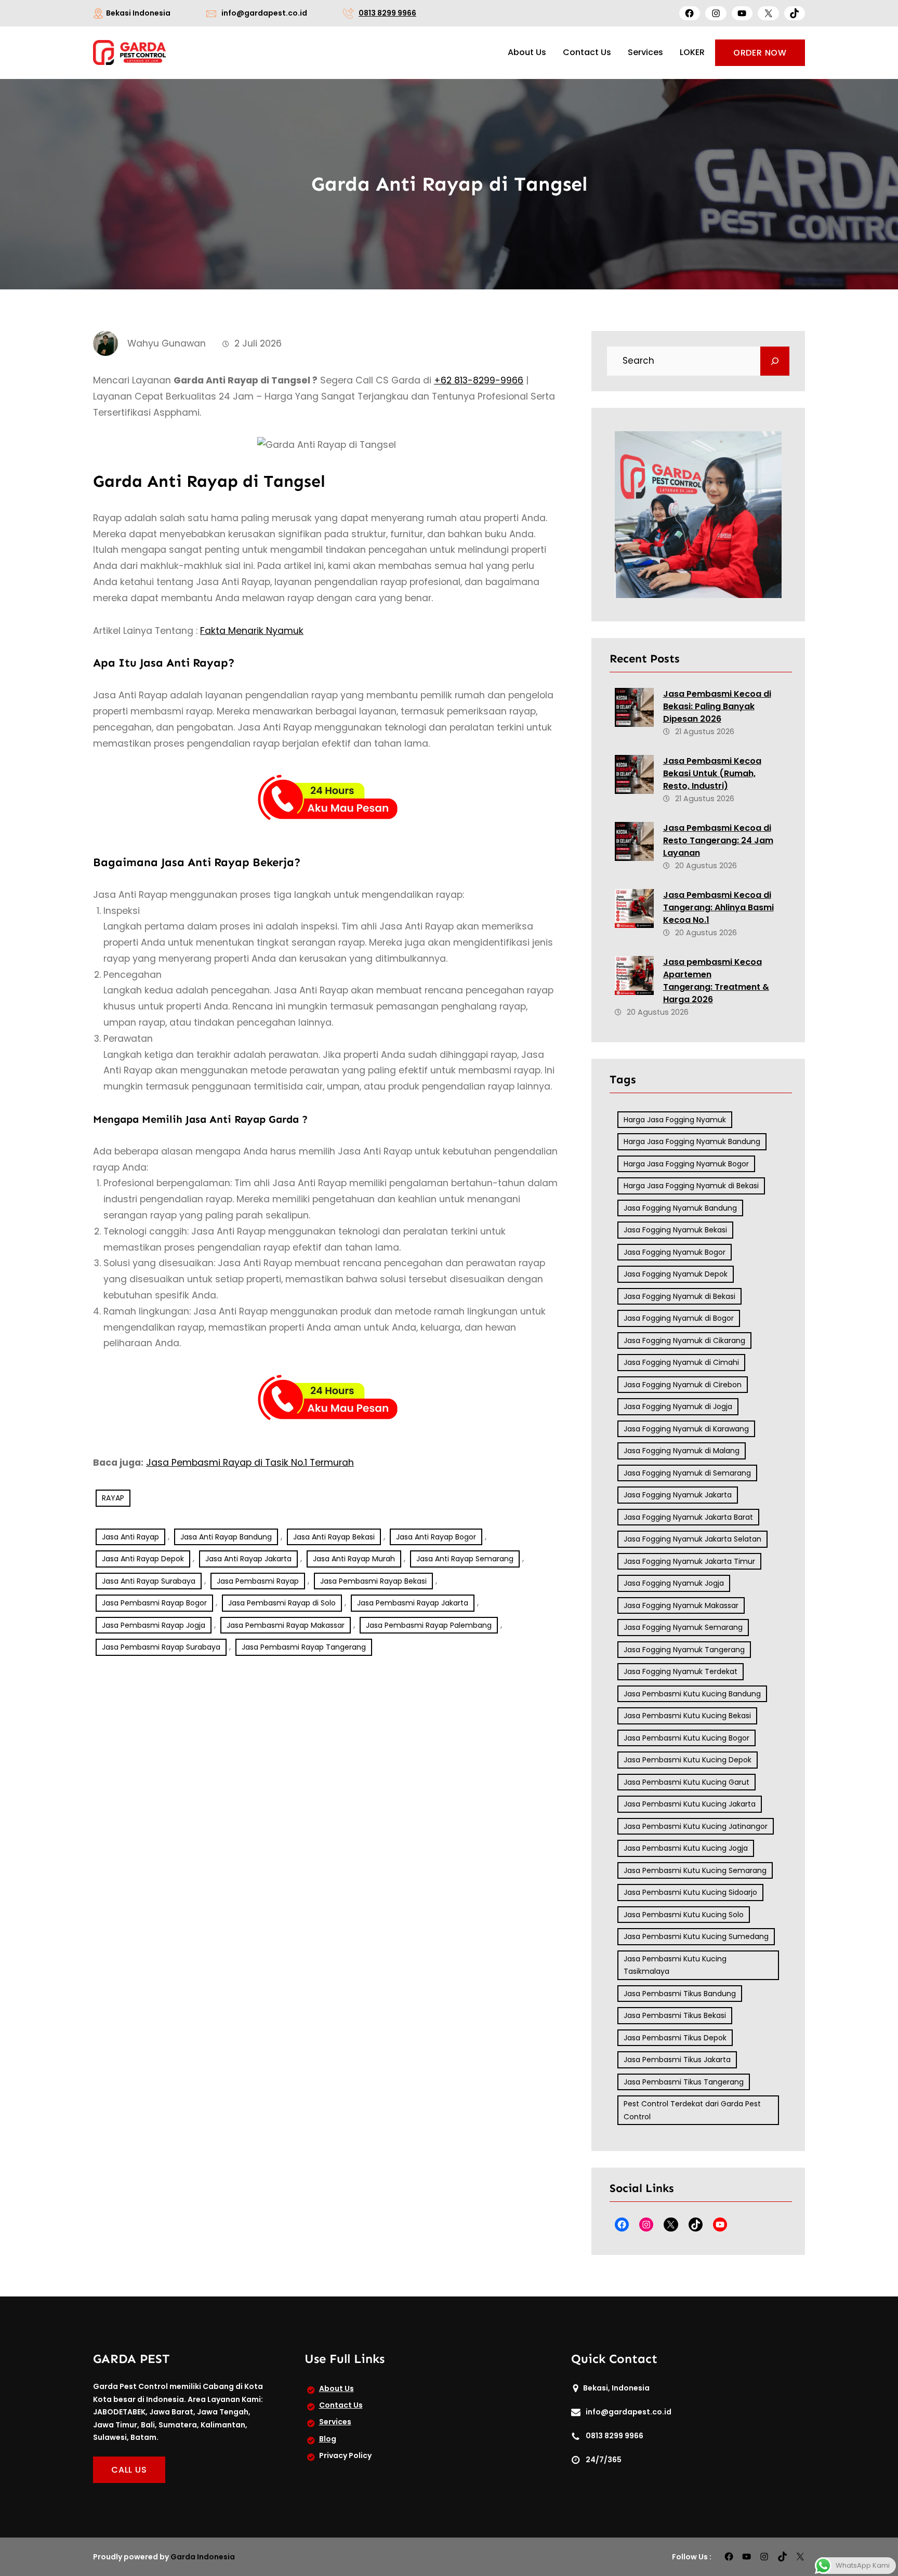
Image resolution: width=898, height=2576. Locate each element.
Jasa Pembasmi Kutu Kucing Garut (686, 1782)
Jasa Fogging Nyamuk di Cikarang (684, 1340)
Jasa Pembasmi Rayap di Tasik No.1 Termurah (250, 1463)
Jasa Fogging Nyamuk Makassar (681, 1605)
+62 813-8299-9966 (479, 380)
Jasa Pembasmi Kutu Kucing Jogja (686, 1848)
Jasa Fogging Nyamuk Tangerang (684, 1650)
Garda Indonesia (203, 2557)
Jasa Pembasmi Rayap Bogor (154, 1603)
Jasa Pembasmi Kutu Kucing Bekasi (687, 1716)
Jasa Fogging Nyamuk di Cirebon (683, 1385)
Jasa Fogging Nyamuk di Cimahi (681, 1362)
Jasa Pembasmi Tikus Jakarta (677, 2060)
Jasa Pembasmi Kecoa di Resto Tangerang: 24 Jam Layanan (718, 840)
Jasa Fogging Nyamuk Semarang (683, 1627)
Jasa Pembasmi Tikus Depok (675, 2038)
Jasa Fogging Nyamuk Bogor (675, 1252)
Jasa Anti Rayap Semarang (465, 1559)
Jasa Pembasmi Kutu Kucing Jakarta (690, 1804)
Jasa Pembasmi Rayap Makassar (286, 1625)
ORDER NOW (760, 53)
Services (335, 2422)
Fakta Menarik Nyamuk (252, 631)
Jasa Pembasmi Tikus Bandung (680, 1994)
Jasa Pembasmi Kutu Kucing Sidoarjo (690, 1892)
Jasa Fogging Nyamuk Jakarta (678, 1495)
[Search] (775, 361)
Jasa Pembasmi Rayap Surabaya (161, 1647)
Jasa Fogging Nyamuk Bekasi (675, 1230)
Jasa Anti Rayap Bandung (226, 1537)
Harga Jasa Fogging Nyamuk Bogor (686, 1164)
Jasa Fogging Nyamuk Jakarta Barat (688, 1517)
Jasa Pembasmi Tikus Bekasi (675, 2015)
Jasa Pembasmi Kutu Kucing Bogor (686, 1738)
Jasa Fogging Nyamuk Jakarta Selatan (692, 1539)
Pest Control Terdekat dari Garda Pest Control (692, 2110)
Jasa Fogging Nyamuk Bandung (680, 1208)
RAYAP (113, 1498)
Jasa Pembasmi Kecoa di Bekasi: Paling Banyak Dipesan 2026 (717, 706)
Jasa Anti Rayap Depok (143, 1559)
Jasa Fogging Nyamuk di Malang (682, 1451)
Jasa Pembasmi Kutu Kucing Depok (688, 1760)
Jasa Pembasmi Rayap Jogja (154, 1625)
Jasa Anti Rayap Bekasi (334, 1537)
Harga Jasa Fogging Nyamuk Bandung (692, 1141)
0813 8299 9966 (387, 13)
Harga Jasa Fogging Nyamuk (675, 1120)
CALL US (129, 2470)
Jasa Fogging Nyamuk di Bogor (679, 1318)
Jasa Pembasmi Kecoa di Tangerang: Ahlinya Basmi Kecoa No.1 (718, 907)
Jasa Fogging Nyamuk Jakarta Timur (689, 1561)
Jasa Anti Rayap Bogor (436, 1537)
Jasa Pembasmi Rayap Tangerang (304, 1647)
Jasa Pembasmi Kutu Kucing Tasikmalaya (675, 1965)
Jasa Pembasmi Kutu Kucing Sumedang (696, 1936)
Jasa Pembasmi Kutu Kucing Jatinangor (696, 1826)
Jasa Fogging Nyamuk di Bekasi (679, 1296)
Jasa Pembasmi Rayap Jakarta (413, 1603)
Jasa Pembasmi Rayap (258, 1581)
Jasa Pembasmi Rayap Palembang (429, 1625)
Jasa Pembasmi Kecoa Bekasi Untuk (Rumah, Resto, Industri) (712, 773)
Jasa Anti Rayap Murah (354, 1559)
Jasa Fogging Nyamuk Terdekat (681, 1671)
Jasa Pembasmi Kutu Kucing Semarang (695, 1870)
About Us (336, 2388)
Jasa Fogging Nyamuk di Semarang (687, 1473)
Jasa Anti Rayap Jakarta (248, 1559)
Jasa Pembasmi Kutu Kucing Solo (684, 1915)
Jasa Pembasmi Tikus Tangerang (684, 2082)
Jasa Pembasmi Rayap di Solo (282, 1603)
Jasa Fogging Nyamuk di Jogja (678, 1406)
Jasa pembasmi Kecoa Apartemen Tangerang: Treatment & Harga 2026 (716, 981)
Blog (328, 2439)
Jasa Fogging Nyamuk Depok (676, 1274)
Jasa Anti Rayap (130, 1537)
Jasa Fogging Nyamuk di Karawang (686, 1429)
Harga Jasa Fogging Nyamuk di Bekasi (691, 1186)
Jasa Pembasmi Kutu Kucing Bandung (692, 1694)
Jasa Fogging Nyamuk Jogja (674, 1583)
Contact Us (341, 2405)
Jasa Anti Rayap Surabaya (149, 1581)
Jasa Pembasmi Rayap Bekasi (373, 1581)
